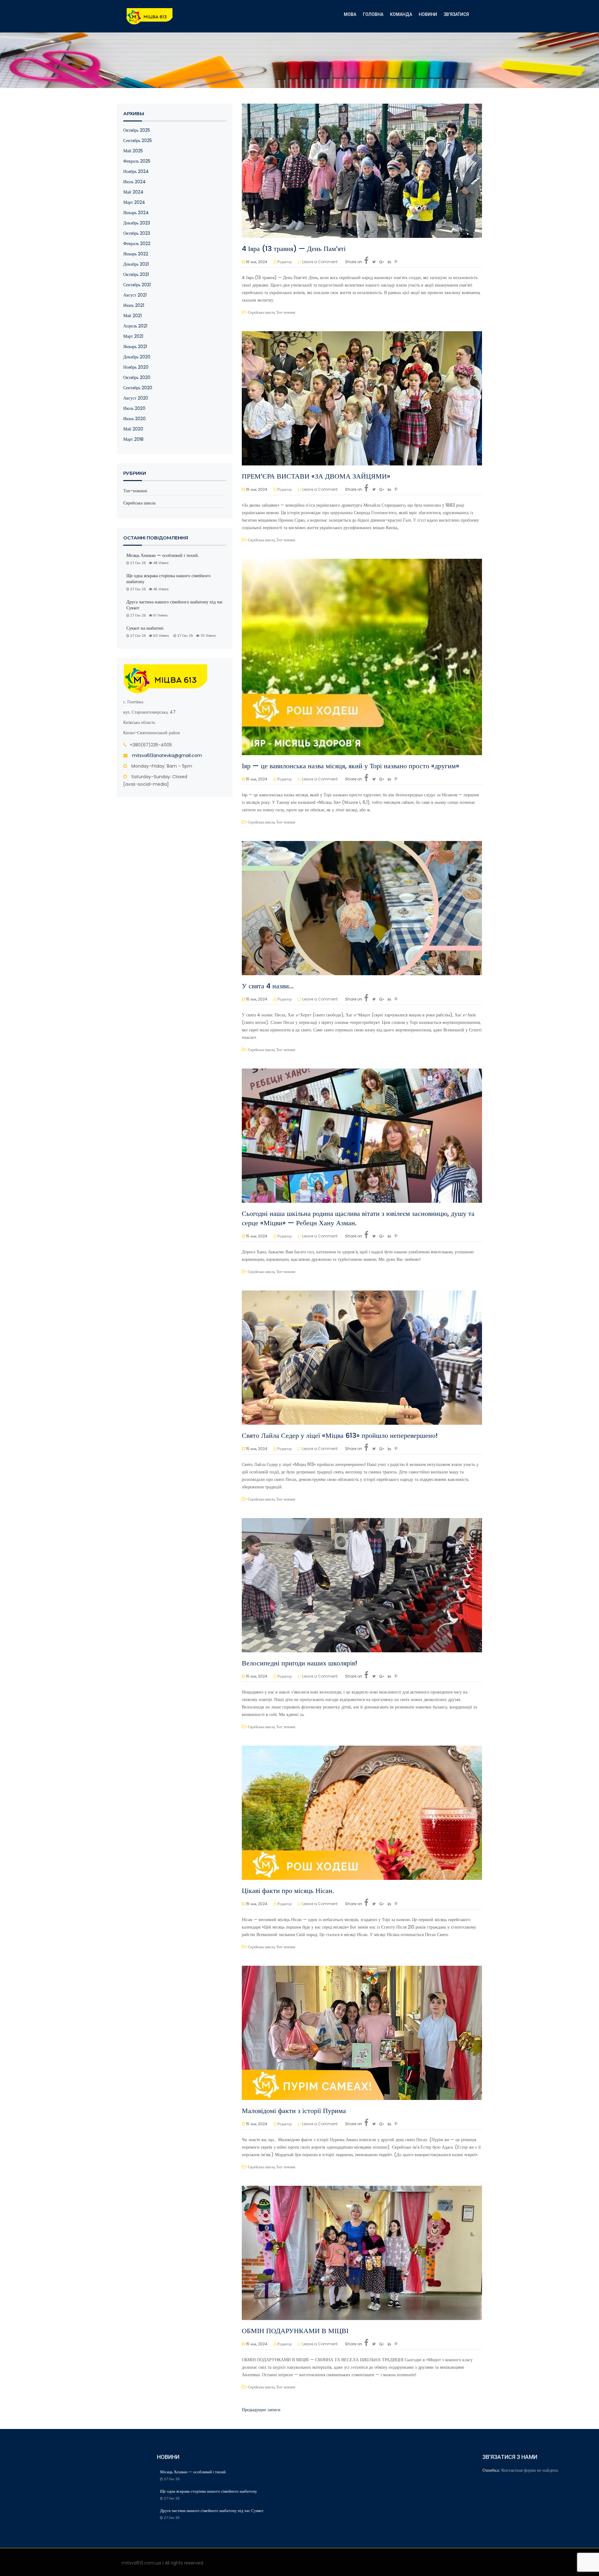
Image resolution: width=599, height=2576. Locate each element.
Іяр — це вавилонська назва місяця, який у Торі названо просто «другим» (351, 766)
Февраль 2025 (137, 161)
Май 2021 (132, 316)
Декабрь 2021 (136, 264)
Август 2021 (135, 295)
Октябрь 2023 (137, 233)
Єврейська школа (139, 503)
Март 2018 (133, 439)
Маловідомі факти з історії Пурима (294, 2111)
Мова (350, 14)
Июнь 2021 (134, 305)
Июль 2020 (134, 408)
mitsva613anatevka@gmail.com (167, 755)
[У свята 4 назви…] (362, 908)
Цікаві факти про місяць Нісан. (288, 1891)
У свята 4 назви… (268, 986)
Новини (428, 14)
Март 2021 (133, 336)
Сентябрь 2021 (137, 285)
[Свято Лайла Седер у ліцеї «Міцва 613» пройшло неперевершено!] (362, 1357)
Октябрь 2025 (137, 130)
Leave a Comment (320, 262)
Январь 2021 (135, 347)
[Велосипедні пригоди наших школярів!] (362, 1585)
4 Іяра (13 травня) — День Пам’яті (294, 249)
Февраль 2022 (137, 243)
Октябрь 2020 (137, 377)
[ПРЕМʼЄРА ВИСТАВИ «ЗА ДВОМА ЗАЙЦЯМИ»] (362, 398)
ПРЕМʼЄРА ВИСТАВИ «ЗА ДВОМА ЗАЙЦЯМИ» (316, 476)
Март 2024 (134, 202)
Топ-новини (135, 491)
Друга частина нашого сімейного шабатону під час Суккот (175, 605)
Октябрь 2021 (136, 274)
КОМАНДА (401, 14)
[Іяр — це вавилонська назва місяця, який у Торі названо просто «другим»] (362, 657)
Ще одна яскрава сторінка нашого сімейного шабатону (168, 579)
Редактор (285, 262)
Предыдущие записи (261, 2410)
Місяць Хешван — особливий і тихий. (163, 556)
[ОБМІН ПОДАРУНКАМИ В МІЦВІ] (362, 2253)
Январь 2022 (136, 254)
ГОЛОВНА (373, 14)
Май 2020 (133, 429)
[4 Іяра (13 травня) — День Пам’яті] (362, 170)
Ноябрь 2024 (136, 171)
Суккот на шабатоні (145, 628)
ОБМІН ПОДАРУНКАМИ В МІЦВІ (295, 2331)
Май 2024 (133, 192)
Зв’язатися (456, 14)
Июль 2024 (134, 182)
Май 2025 (133, 151)
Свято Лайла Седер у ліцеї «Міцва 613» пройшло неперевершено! (340, 1435)
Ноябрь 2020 (136, 367)
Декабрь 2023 (137, 223)
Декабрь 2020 (137, 357)
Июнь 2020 (134, 419)
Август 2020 (136, 398)
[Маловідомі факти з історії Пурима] (362, 2033)
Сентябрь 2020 (138, 388)
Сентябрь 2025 (138, 140)
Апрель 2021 (135, 326)
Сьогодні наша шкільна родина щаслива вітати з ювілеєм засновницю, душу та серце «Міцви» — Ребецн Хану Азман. (358, 1218)
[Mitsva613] (150, 16)
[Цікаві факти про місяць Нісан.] (362, 1812)
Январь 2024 (136, 213)
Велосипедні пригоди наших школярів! (299, 1663)
